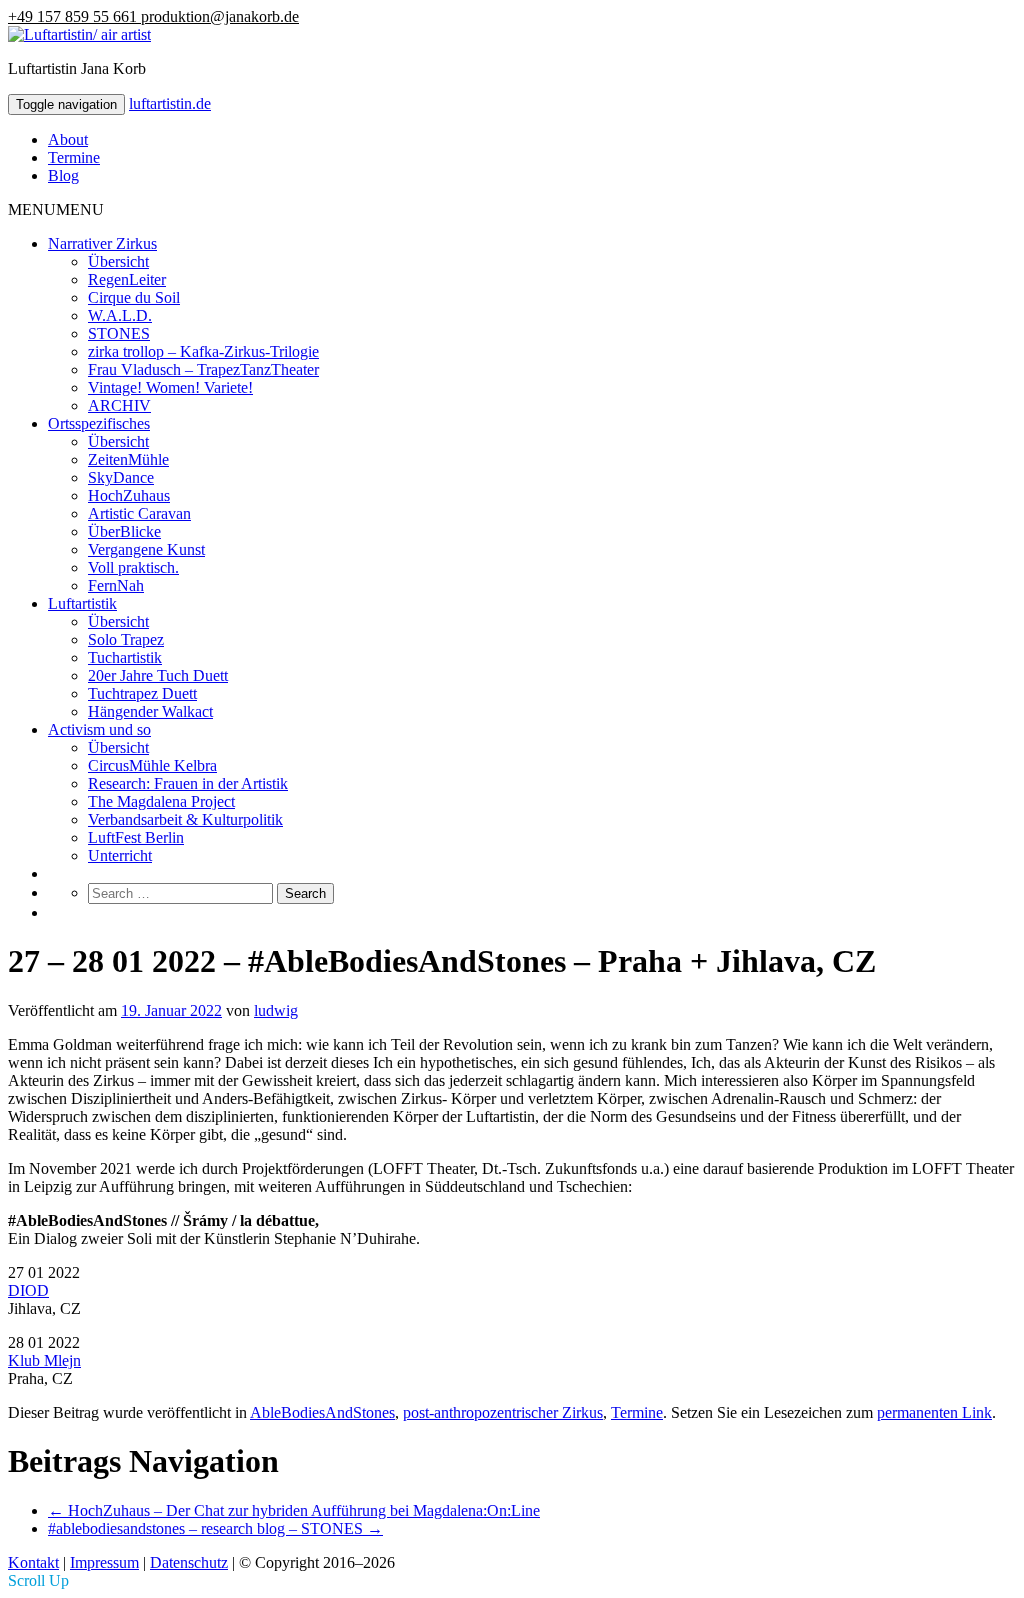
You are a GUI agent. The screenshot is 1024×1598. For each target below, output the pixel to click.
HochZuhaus (129, 495)
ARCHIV (119, 405)
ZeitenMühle (128, 459)
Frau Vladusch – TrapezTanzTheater (203, 369)
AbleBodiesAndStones (322, 1412)
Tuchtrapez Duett (142, 693)
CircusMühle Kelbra (152, 765)
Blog (63, 175)
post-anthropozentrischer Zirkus (503, 1412)
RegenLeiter (127, 279)
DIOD (28, 1290)
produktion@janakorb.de (220, 16)
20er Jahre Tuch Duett (158, 675)
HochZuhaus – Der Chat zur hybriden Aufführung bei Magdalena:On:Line (294, 1510)
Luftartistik (82, 603)
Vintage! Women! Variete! (170, 387)
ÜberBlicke (124, 531)
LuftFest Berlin (136, 837)
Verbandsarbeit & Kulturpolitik (185, 819)
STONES (119, 333)
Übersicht (118, 261)
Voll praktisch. (133, 567)
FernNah (116, 585)
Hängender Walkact (150, 711)
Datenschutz (189, 1562)
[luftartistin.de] (79, 34)
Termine (74, 157)
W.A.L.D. (120, 315)
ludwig (276, 1010)
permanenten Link (934, 1412)
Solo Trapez (126, 639)
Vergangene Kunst (146, 549)
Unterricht (120, 855)
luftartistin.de (170, 103)
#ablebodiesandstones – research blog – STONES (215, 1528)
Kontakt (33, 1562)
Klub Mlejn (44, 1360)
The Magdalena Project (161, 801)
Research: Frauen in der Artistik (188, 783)
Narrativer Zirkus (102, 243)
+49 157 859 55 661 (74, 16)
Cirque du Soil (134, 297)
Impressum (104, 1562)
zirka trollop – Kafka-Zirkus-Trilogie (203, 351)
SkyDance (121, 477)
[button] (56, 209)
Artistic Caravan (139, 513)
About (68, 139)
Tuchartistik (125, 657)
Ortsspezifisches (99, 423)
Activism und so (99, 729)
